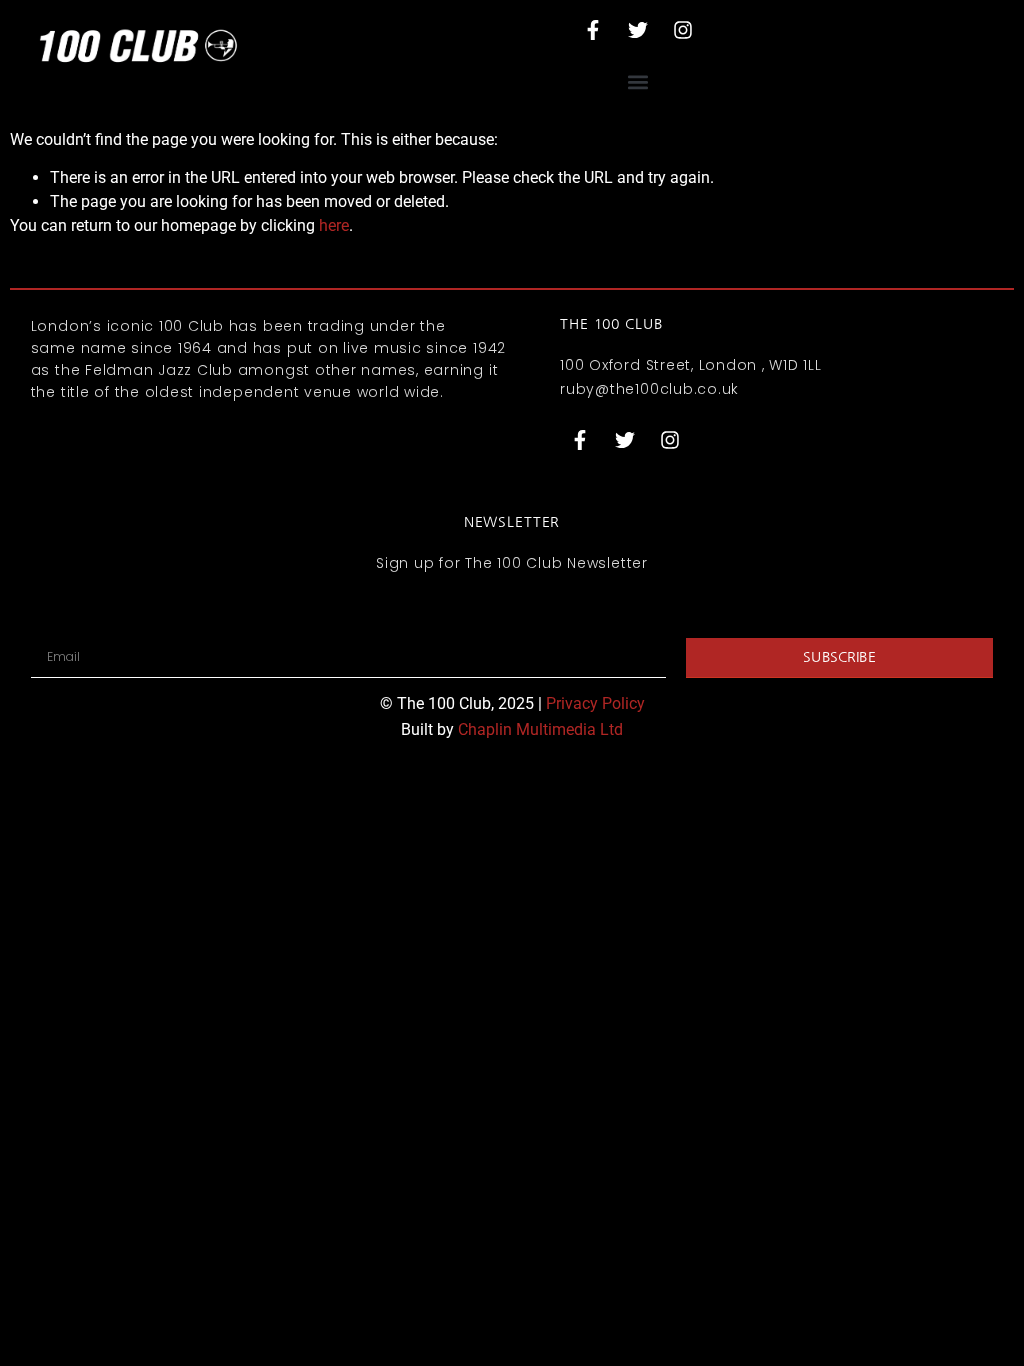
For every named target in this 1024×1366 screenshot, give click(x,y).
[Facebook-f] (593, 30)
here (334, 225)
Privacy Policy (595, 703)
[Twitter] (638, 30)
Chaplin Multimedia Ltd (540, 729)
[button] (637, 81)
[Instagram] (683, 30)
